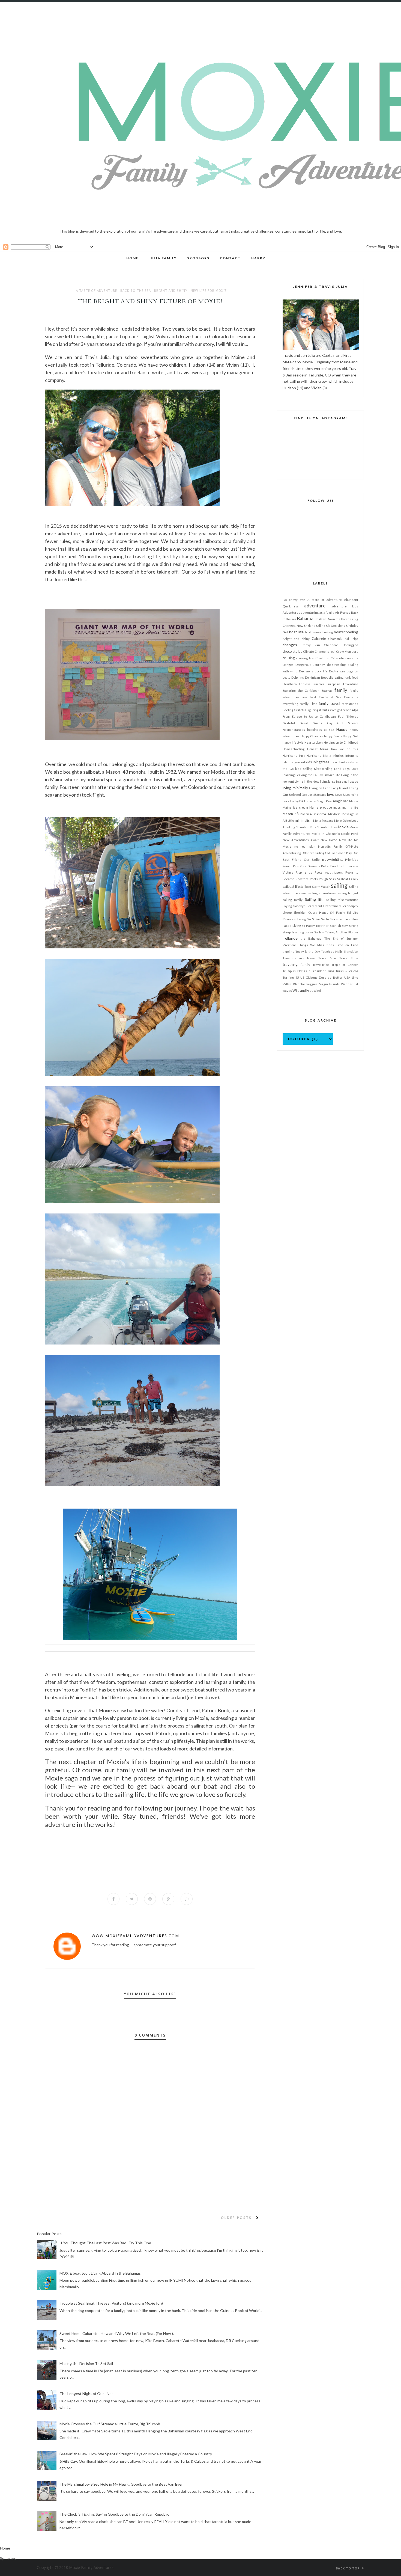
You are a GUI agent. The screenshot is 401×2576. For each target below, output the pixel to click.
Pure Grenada (310, 866)
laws (355, 769)
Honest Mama (318, 749)
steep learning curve (298, 932)
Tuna (331, 971)
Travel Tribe (349, 958)
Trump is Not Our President (304, 971)
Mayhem (334, 814)
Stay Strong (350, 926)
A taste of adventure (96, 291)
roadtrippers (334, 872)
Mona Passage (323, 820)
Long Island (340, 788)
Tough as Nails (332, 952)
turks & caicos (347, 971)
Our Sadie (312, 860)
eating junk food (346, 677)
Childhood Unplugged (341, 645)
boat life (296, 632)
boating (328, 632)
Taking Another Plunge (342, 932)
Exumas (327, 691)
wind (318, 991)
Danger (288, 665)
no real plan (305, 846)
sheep (287, 912)
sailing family (293, 900)
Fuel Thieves (348, 716)
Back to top (348, 2568)
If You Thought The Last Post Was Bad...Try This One (105, 2243)
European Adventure (342, 684)
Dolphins (298, 677)
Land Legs (342, 769)
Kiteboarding (323, 769)
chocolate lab (292, 652)
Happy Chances (312, 736)
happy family (333, 736)
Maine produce (321, 807)
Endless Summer (312, 684)
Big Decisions (335, 626)
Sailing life (314, 899)
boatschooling (346, 632)
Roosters (302, 879)
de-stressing (336, 665)
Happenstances (294, 730)
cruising (289, 658)
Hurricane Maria (319, 756)
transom (298, 958)
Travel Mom (328, 958)
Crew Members (347, 652)
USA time (351, 977)
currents (352, 658)
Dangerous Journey (310, 665)
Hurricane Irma (294, 756)
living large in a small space (339, 781)
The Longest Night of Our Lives (86, 2394)
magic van (341, 801)
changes (290, 645)
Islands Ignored (294, 762)
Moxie (343, 827)
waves (287, 991)
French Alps (350, 710)
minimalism (304, 820)
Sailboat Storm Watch (315, 887)
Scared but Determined (324, 906)
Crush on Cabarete (330, 658)
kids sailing (304, 769)
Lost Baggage (317, 795)
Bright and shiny (171, 291)
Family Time (308, 704)
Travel (311, 958)
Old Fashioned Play (338, 853)
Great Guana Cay (316, 723)
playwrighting (332, 860)
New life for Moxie (209, 291)
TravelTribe (321, 965)
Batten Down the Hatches (335, 619)
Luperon (310, 801)
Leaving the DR (306, 775)
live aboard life (329, 775)
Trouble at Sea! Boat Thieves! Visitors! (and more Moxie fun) (111, 2303)
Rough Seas (327, 879)
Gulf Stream (348, 723)
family (341, 690)
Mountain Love (327, 827)
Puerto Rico (291, 866)
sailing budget (348, 893)
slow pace (343, 919)
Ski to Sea (328, 919)
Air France (343, 612)
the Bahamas (311, 938)
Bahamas (306, 618)
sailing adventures (322, 893)
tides (330, 945)
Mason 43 (306, 814)
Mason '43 (291, 814)
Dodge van (337, 671)
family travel (329, 703)
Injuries (338, 756)
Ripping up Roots (309, 872)
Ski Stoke (313, 919)
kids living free (316, 762)
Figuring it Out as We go (323, 710)
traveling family (296, 964)
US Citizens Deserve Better (322, 977)
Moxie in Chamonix (326, 834)
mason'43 (321, 814)
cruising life (305, 658)
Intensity (352, 756)
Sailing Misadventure (342, 900)
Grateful (289, 723)
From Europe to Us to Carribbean (309, 716)
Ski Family (338, 912)
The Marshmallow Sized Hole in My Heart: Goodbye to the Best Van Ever (121, 2484)
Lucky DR (297, 801)
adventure (315, 606)
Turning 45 (291, 977)
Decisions (306, 671)
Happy (342, 729)
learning (289, 775)
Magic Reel (325, 801)
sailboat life (291, 887)
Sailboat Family (348, 879)
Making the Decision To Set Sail (86, 2363)
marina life (350, 807)
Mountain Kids (306, 827)
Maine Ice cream (295, 807)
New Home (329, 840)
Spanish (335, 926)
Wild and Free (303, 991)
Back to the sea (136, 291)
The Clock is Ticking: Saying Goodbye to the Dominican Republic (114, 2514)
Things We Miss (311, 945)
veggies (312, 984)
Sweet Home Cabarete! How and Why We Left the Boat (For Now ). (117, 2333)
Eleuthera (290, 684)
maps (337, 807)
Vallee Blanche (294, 984)
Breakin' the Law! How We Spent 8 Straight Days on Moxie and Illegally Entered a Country (136, 2454)
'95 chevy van (294, 600)
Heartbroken (314, 742)
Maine (354, 801)
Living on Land (320, 788)
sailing (339, 885)
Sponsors (8, 2558)
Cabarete (319, 639)
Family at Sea (330, 697)
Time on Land (347, 945)
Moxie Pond (350, 834)
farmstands (350, 704)
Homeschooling (294, 749)
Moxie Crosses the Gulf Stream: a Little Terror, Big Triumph (110, 2424)
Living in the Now (307, 781)
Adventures (291, 612)
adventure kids (345, 606)
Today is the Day (308, 952)
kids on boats (337, 762)
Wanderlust (350, 984)
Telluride (290, 938)
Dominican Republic (319, 677)
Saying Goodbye (294, 906)
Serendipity (350, 906)
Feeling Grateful (294, 710)
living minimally (295, 788)
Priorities (352, 860)
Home (5, 2548)
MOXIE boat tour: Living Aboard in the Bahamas (100, 2273)
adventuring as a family (318, 612)
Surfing (319, 932)
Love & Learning (347, 795)
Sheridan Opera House (311, 912)
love (331, 794)
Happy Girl (351, 736)
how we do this (345, 749)
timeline (288, 952)
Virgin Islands (329, 984)
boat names (313, 632)
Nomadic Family (330, 846)
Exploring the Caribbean (301, 691)
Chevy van (311, 645)
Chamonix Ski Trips (343, 639)
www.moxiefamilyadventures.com (135, 1936)
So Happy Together (315, 926)
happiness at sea (321, 730)
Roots (314, 879)
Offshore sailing (313, 853)
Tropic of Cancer (345, 965)
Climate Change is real (319, 652)
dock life (321, 671)
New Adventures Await (301, 840)
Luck (286, 801)
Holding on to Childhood (341, 742)
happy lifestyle (293, 742)
